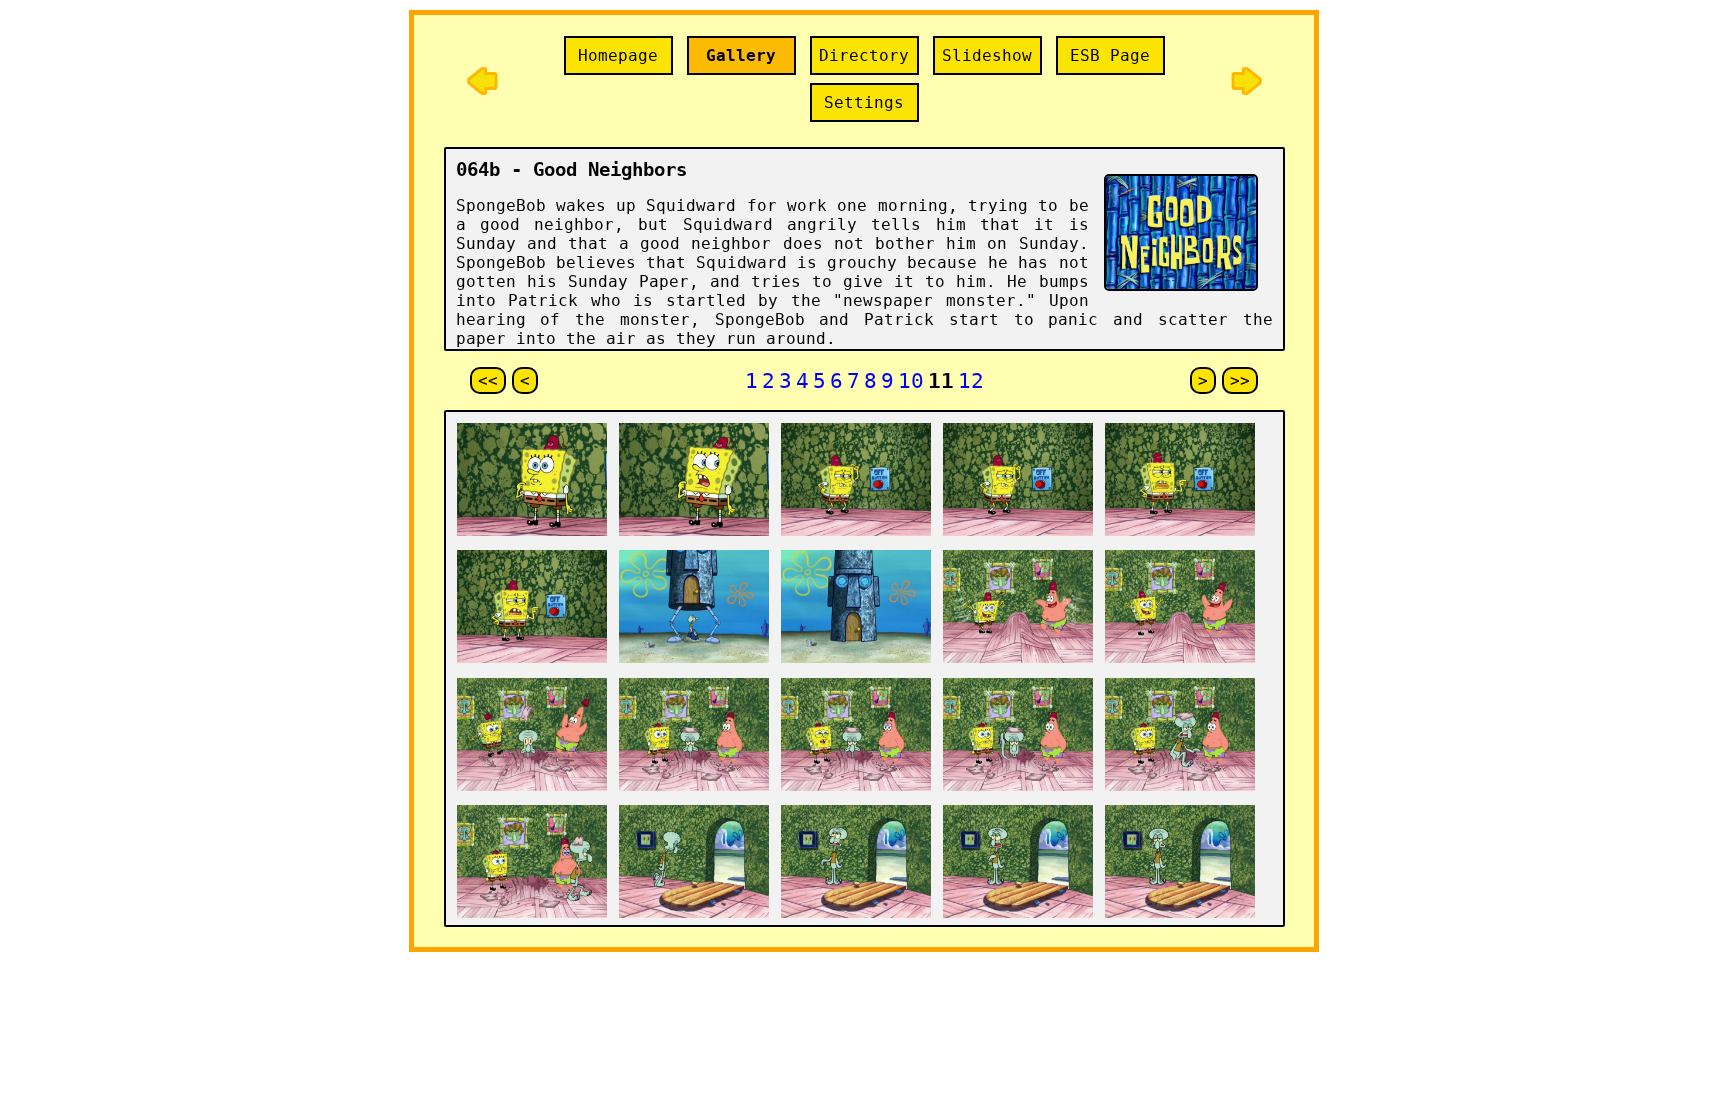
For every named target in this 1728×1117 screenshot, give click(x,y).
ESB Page (1110, 55)
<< (488, 380)
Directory (864, 55)
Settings (864, 102)
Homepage (618, 55)
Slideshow (987, 55)
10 (911, 380)
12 (971, 380)
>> (1240, 380)
